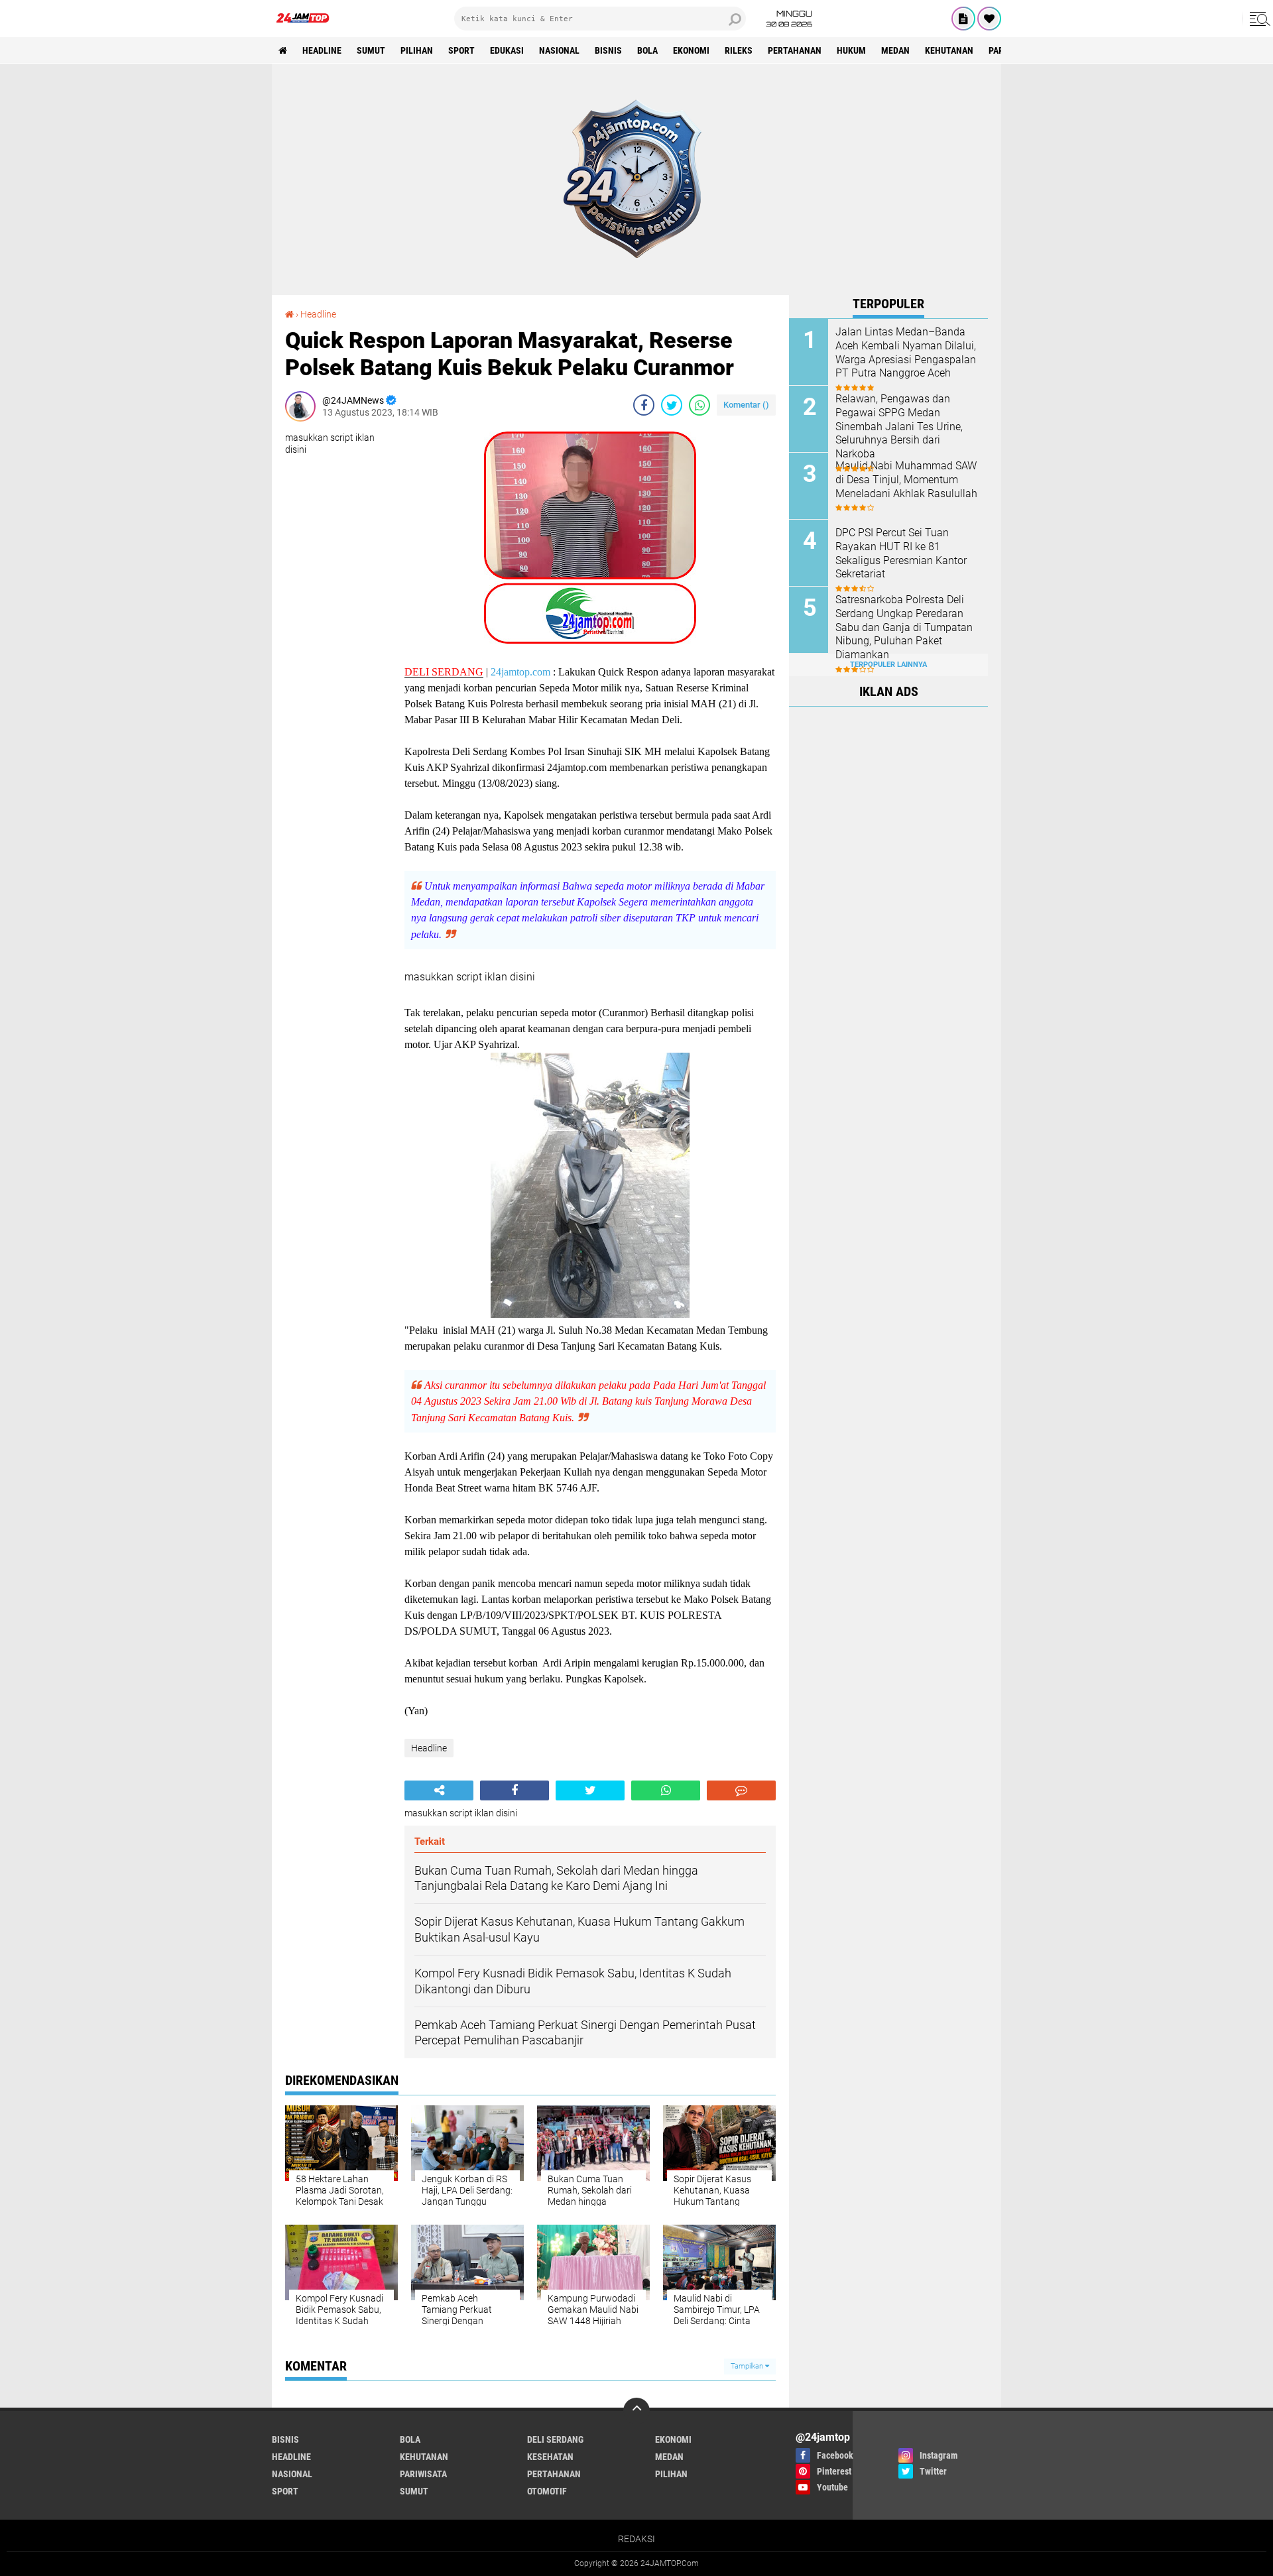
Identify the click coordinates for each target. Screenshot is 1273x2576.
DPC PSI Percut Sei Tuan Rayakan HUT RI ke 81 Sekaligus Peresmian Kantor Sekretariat (901, 553)
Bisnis (608, 50)
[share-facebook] (644, 405)
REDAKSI (636, 2539)
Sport (461, 50)
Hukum (851, 50)
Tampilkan (748, 2366)
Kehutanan (949, 50)
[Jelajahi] (1258, 19)
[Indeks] (963, 19)
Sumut (371, 50)
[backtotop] (636, 2411)
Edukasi (507, 50)
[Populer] (989, 19)
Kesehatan (550, 2457)
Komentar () (746, 405)
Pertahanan (795, 50)
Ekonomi (691, 50)
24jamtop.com (520, 672)
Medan (895, 50)
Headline (322, 50)
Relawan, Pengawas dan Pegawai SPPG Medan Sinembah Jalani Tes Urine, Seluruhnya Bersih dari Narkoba (899, 426)
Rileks (739, 50)
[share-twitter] (672, 405)
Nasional (559, 50)
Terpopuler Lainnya (888, 665)
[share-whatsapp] (699, 405)
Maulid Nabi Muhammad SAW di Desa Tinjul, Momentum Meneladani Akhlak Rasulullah (906, 480)
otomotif (547, 2491)
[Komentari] (741, 1790)
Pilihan (417, 50)
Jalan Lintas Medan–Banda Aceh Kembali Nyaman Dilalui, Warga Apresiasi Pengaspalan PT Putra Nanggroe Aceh (906, 352)
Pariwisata (423, 2474)
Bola (647, 50)
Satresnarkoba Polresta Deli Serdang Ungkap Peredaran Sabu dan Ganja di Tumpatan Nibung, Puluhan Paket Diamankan (904, 627)
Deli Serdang (555, 2439)
